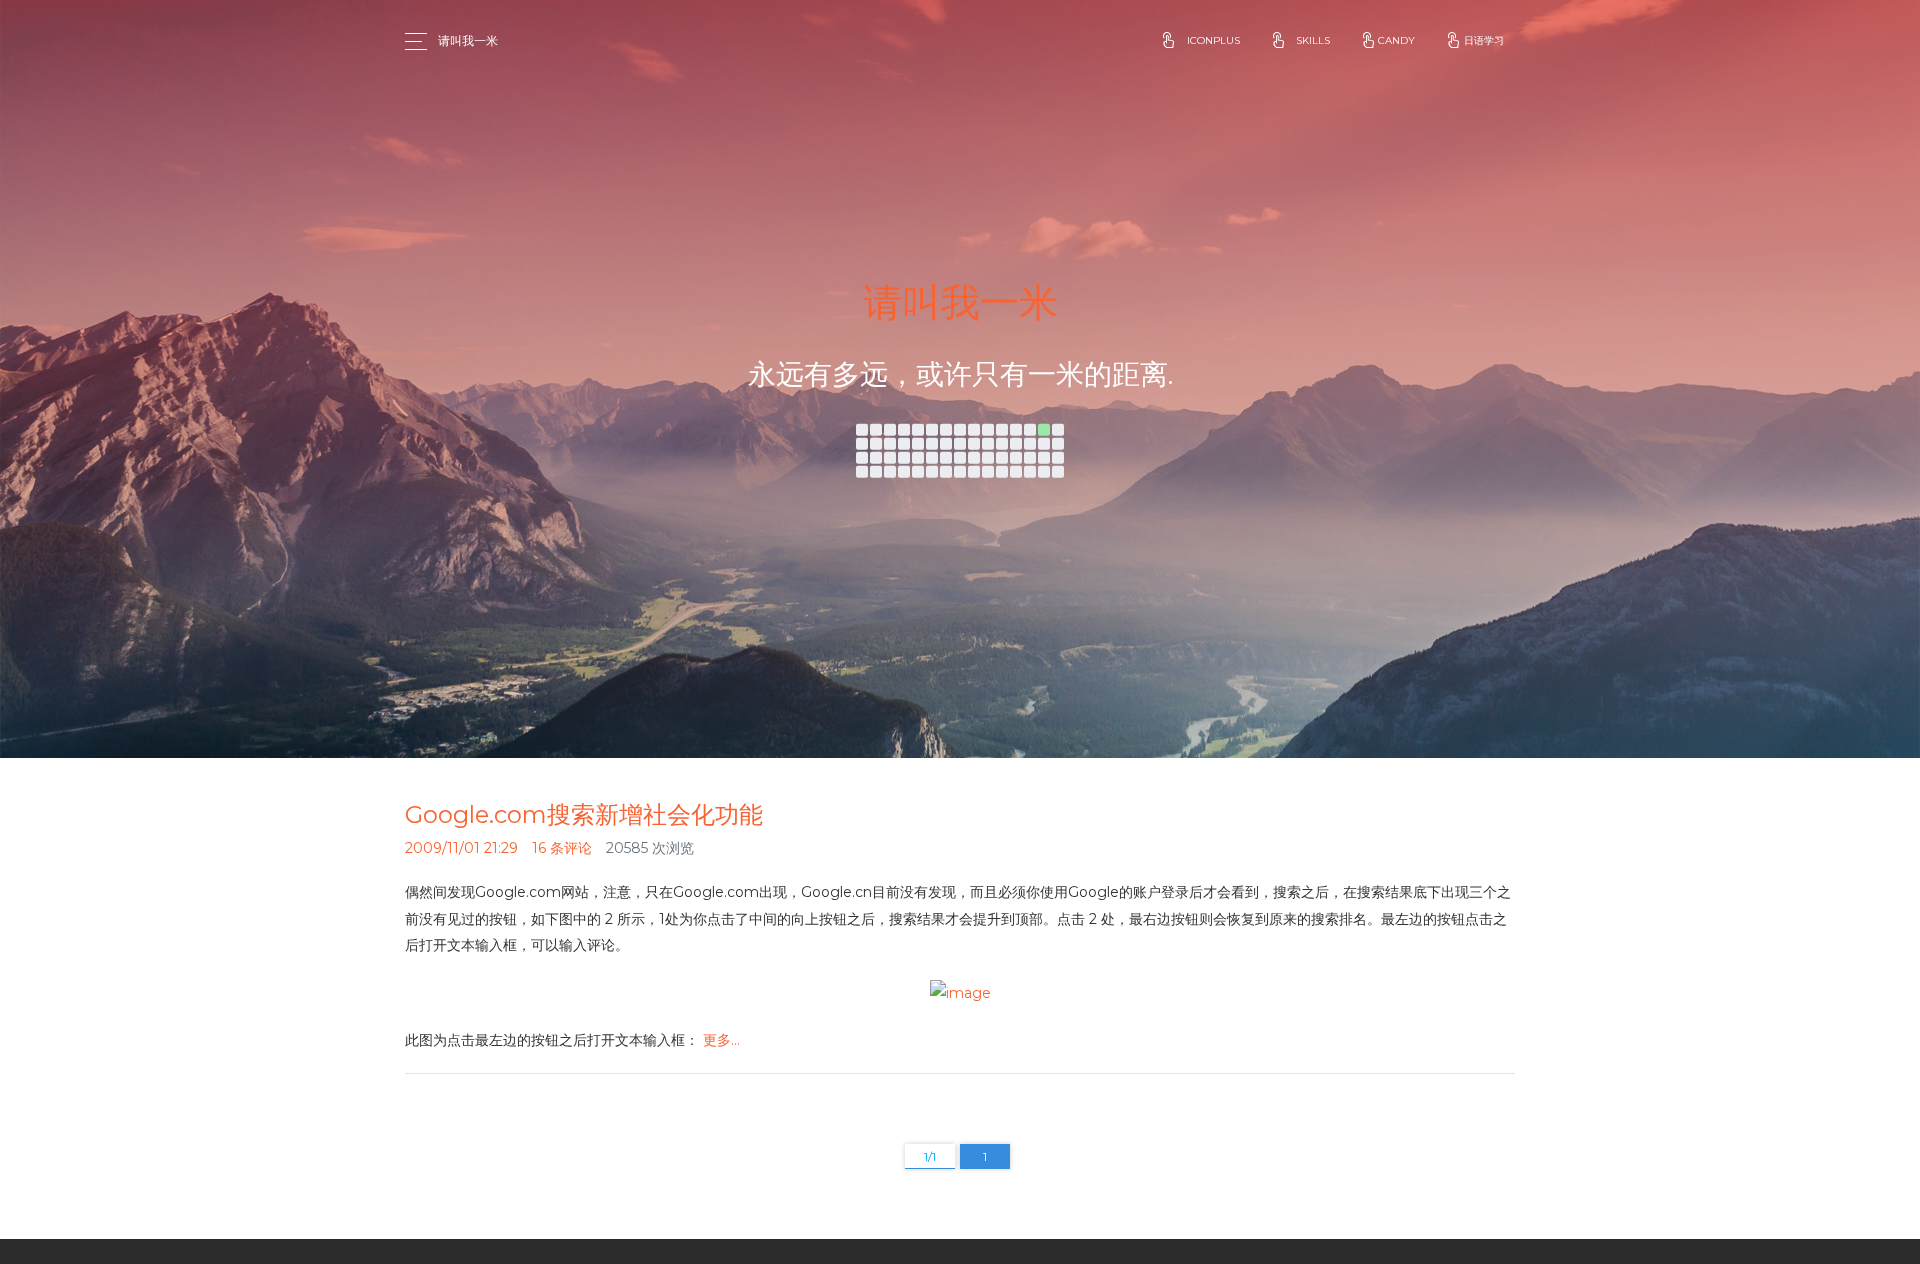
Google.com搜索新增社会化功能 (584, 814)
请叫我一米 (468, 40)
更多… (721, 1040)
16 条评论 (562, 848)
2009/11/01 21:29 (461, 848)
